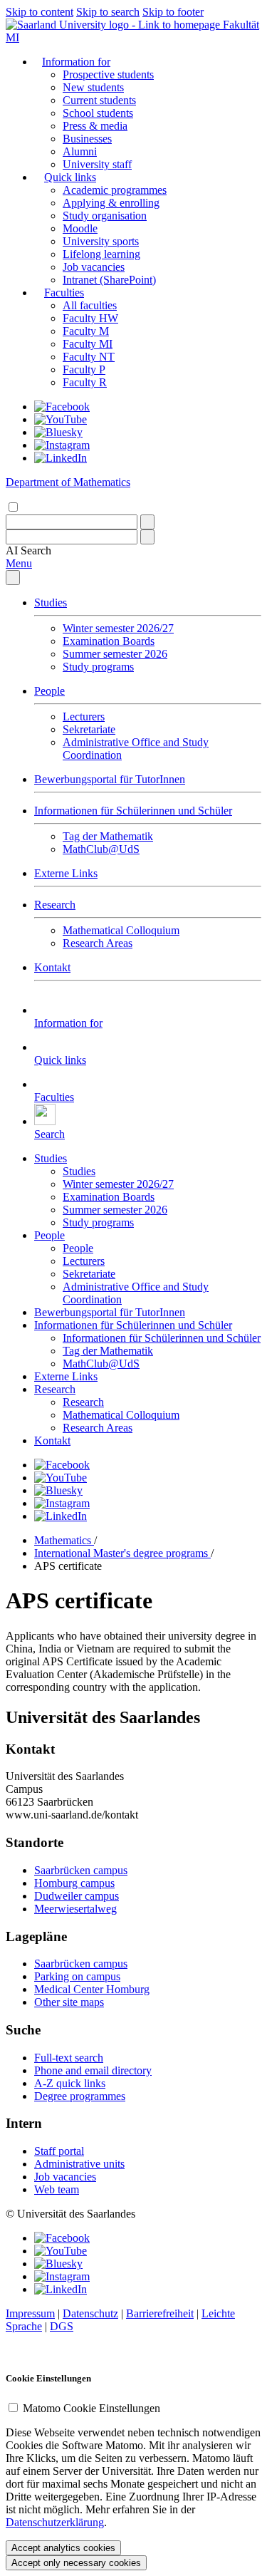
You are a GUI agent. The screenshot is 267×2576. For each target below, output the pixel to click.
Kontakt (52, 967)
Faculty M (86, 331)
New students (93, 87)
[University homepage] (114, 25)
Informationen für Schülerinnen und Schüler (133, 811)
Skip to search (108, 12)
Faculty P (84, 369)
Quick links (70, 177)
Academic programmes (115, 190)
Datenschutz (90, 2313)
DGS (62, 2326)
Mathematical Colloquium (121, 930)
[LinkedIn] (61, 458)
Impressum (30, 2313)
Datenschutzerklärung (55, 2522)
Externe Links (66, 873)
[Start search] (147, 522)
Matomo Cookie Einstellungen (91, 2408)
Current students (99, 100)
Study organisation (105, 216)
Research (55, 905)
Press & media (95, 126)
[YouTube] (61, 419)
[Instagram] (62, 445)
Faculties (64, 293)
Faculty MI (88, 344)
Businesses (87, 139)
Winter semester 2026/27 (118, 628)
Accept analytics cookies (63, 2548)
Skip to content (40, 12)
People (49, 691)
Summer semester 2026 (115, 654)
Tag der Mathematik (108, 836)
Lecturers (84, 717)
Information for (76, 62)
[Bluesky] (58, 432)
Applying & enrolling (111, 203)
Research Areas (98, 943)
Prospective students (108, 74)
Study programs (98, 667)
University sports (101, 241)
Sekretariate (89, 729)
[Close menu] (13, 578)
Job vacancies (94, 267)
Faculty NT (89, 357)
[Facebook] (62, 407)
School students (98, 113)
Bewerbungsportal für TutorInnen (110, 779)
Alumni (80, 151)
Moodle (80, 228)
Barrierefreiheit (160, 2313)
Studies (51, 602)
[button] (28, 550)
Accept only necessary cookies (76, 2563)
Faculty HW (90, 318)
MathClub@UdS (101, 849)
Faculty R (85, 382)
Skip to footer (173, 12)
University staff (97, 164)
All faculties (90, 305)
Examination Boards (109, 641)
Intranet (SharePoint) (109, 280)
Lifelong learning (101, 254)
